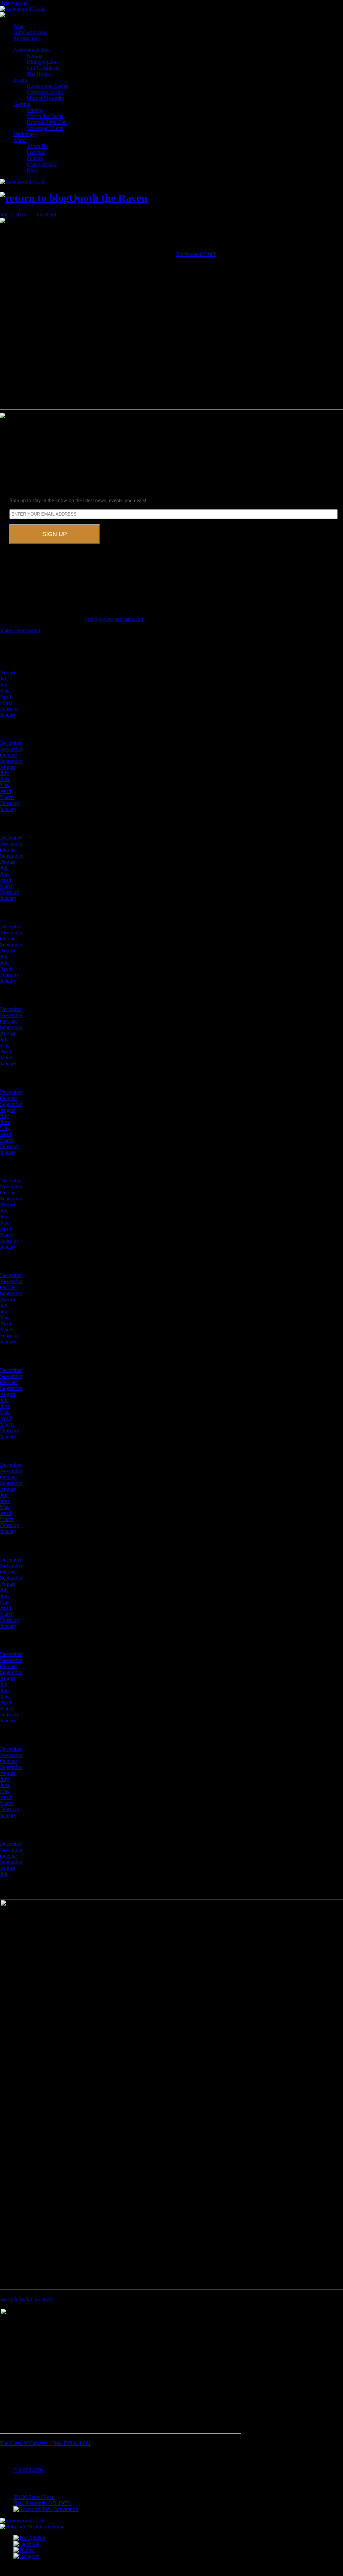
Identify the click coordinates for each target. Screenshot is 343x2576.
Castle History (42, 164)
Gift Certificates (30, 32)
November (11, 749)
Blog (19, 26)
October (9, 755)
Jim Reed (46, 215)
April (6, 697)
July (4, 679)
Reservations (14, 3)
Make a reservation (20, 630)
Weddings (24, 134)
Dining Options (43, 62)
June (5, 685)
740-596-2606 (28, 2470)
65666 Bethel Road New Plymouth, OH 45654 (42, 2500)
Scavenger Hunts (45, 128)
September (11, 761)
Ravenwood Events (48, 86)
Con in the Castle (45, 116)
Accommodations (32, 50)
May (5, 691)
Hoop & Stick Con (47, 122)
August (8, 673)
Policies (35, 158)
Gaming (22, 104)
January (8, 715)
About (20, 140)
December (11, 743)
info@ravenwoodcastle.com (115, 619)
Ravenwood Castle (196, 254)
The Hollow (40, 74)
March (7, 703)
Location (36, 152)
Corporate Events (45, 92)
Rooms (34, 56)
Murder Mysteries (46, 98)
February (10, 709)
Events (21, 80)
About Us (37, 146)
